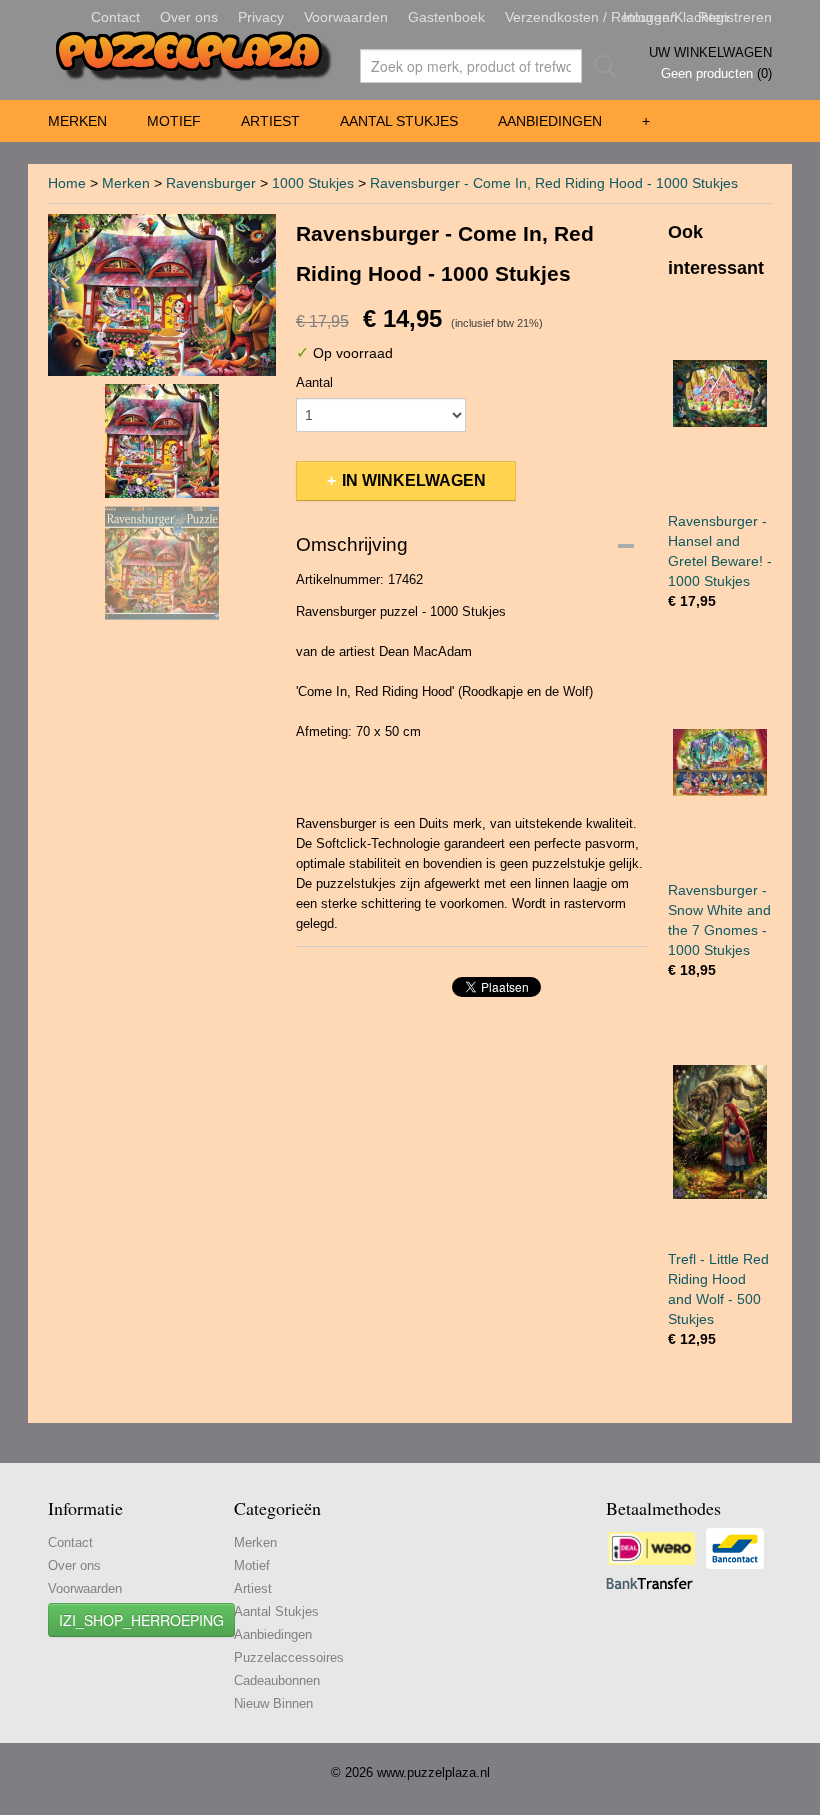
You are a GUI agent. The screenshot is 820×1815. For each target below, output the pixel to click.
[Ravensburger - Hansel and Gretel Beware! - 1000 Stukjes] (720, 393)
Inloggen (650, 17)
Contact (115, 17)
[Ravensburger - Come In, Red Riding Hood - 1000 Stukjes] (162, 295)
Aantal (314, 382)
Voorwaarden (346, 17)
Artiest (270, 121)
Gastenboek (446, 17)
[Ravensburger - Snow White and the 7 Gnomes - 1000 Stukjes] (720, 762)
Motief (174, 121)
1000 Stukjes (313, 183)
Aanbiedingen (550, 121)
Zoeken (601, 66)
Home (67, 183)
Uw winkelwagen (710, 52)
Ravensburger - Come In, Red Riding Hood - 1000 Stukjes (554, 183)
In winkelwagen (414, 480)
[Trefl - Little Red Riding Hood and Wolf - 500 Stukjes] (720, 1131)
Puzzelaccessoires (289, 1657)
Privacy (261, 17)
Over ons (189, 17)
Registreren (735, 17)
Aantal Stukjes (399, 121)
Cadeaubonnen (277, 1680)
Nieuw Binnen (273, 1703)
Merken (77, 121)
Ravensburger (211, 183)
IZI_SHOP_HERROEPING (141, 1620)
